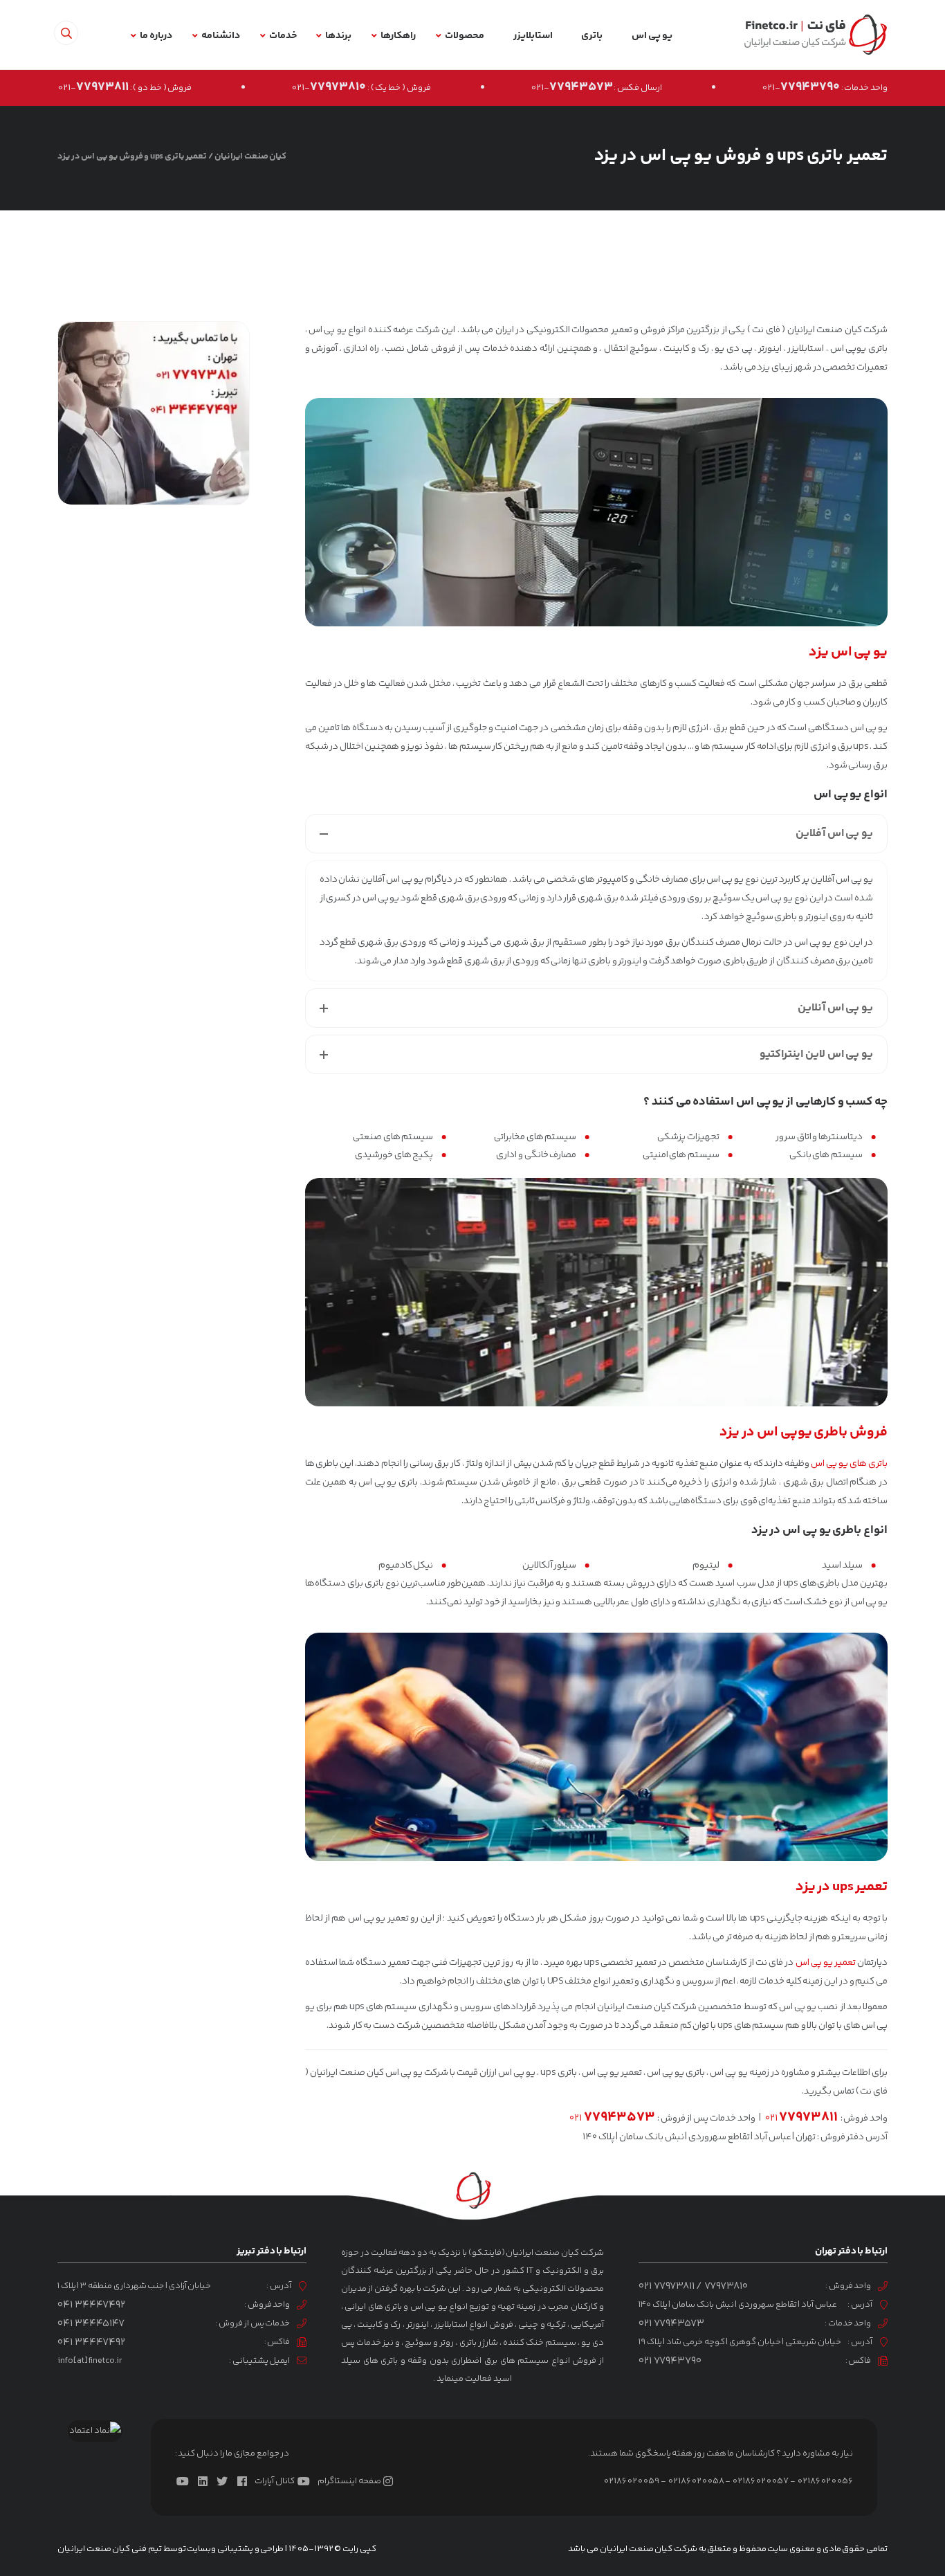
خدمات (283, 36)
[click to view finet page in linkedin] (205, 2481)
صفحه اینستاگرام (349, 2481)
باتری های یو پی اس (849, 1464)
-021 (801, 88)
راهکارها (398, 36)
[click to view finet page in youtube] (185, 2481)
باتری (592, 36)
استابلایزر (533, 36)
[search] (66, 33)
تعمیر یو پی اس (826, 1963)
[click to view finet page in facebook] (245, 2481)
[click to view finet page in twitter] (225, 2481)
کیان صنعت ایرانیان (250, 156)
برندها (338, 36)
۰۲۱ (801, 2119)
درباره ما (156, 36)
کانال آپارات (274, 2481)
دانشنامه (221, 36)
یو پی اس (652, 36)
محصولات (465, 36)
